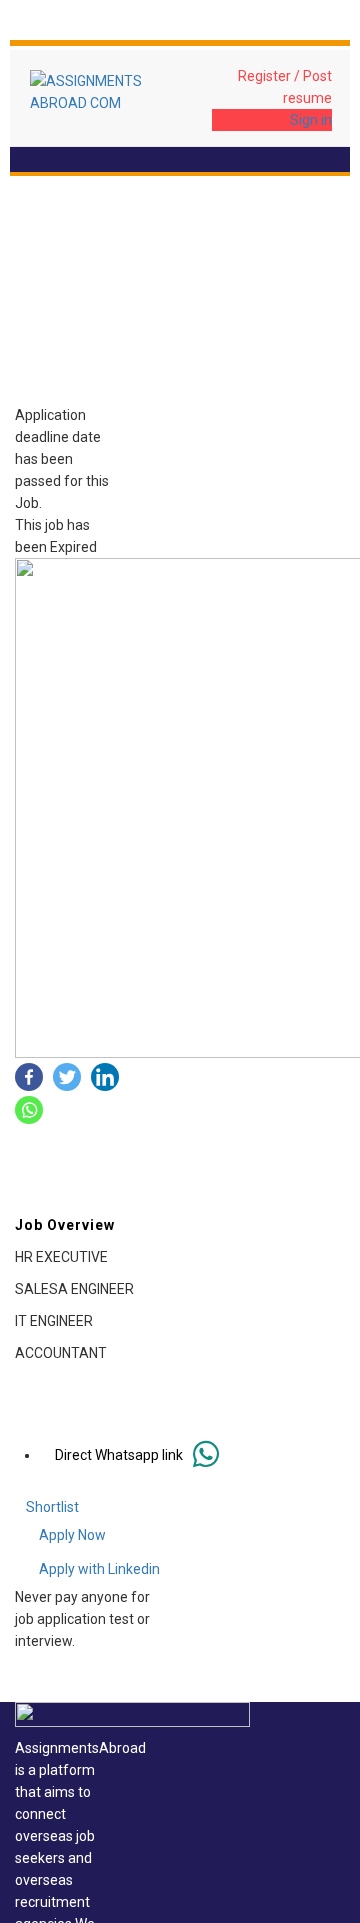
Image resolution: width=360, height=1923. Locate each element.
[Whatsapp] (29, 1110)
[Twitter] (67, 1077)
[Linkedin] (105, 1077)
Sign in (311, 120)
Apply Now (72, 1535)
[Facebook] (29, 1077)
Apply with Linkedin (99, 1569)
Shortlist (52, 1507)
